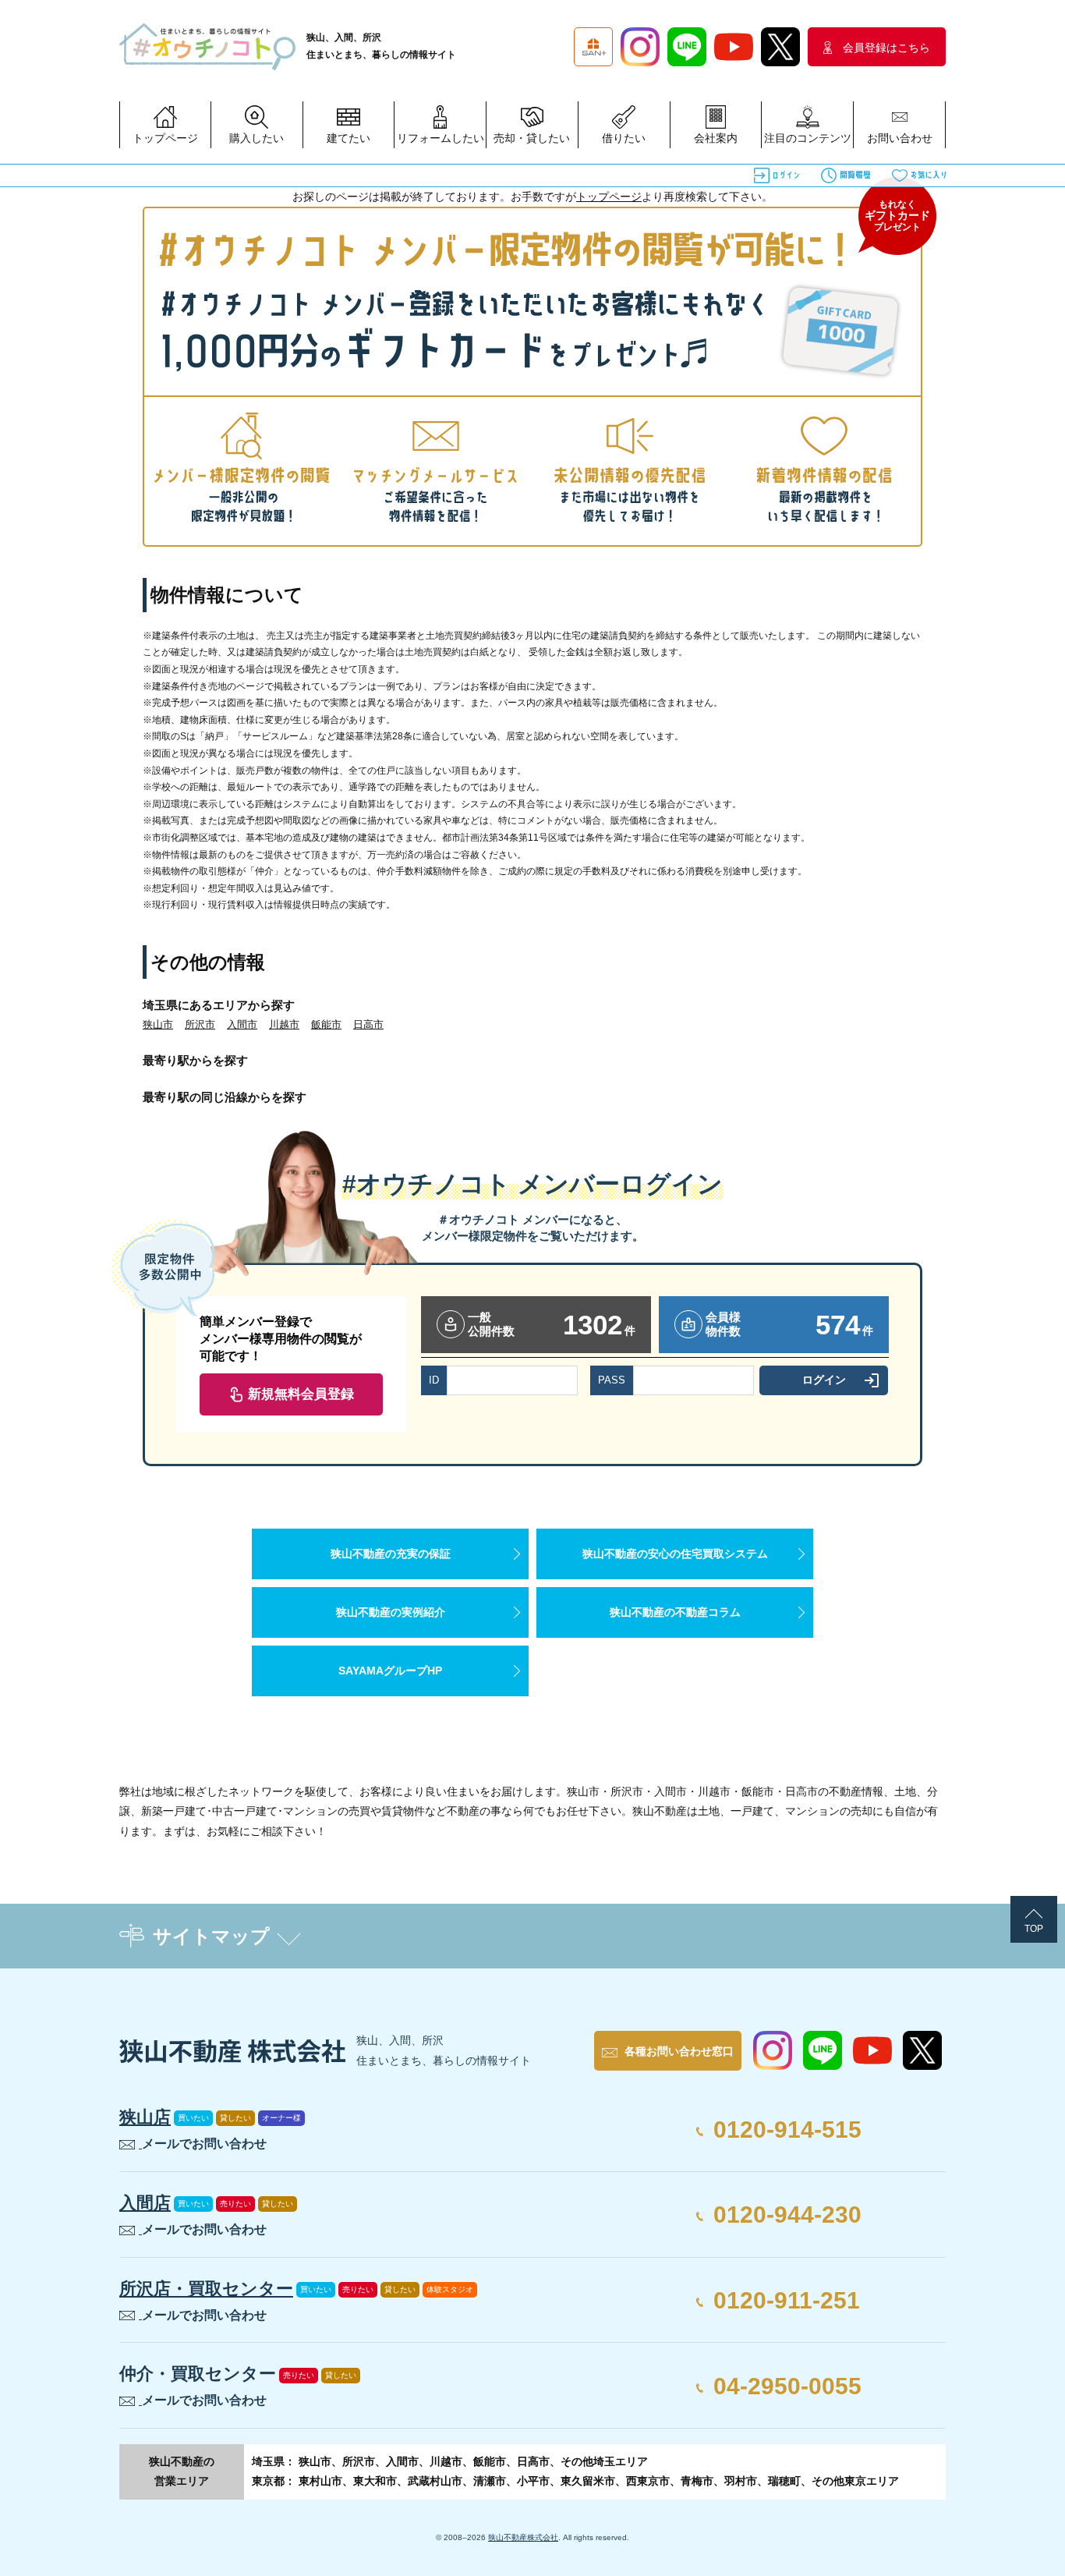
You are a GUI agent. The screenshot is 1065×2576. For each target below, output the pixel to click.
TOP (1034, 1929)
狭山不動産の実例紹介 (391, 1612)
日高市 (368, 1024)
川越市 (284, 1024)
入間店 (145, 2203)
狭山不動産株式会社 (523, 2537)
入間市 (242, 1024)
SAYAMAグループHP (390, 1671)
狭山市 (158, 1024)
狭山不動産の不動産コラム (675, 1612)
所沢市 (200, 1024)
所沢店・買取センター (206, 2289)
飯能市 (326, 1024)
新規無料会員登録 (301, 1394)
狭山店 (145, 2117)
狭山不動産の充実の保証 (391, 1554)
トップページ (609, 197)
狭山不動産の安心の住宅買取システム (675, 1554)
